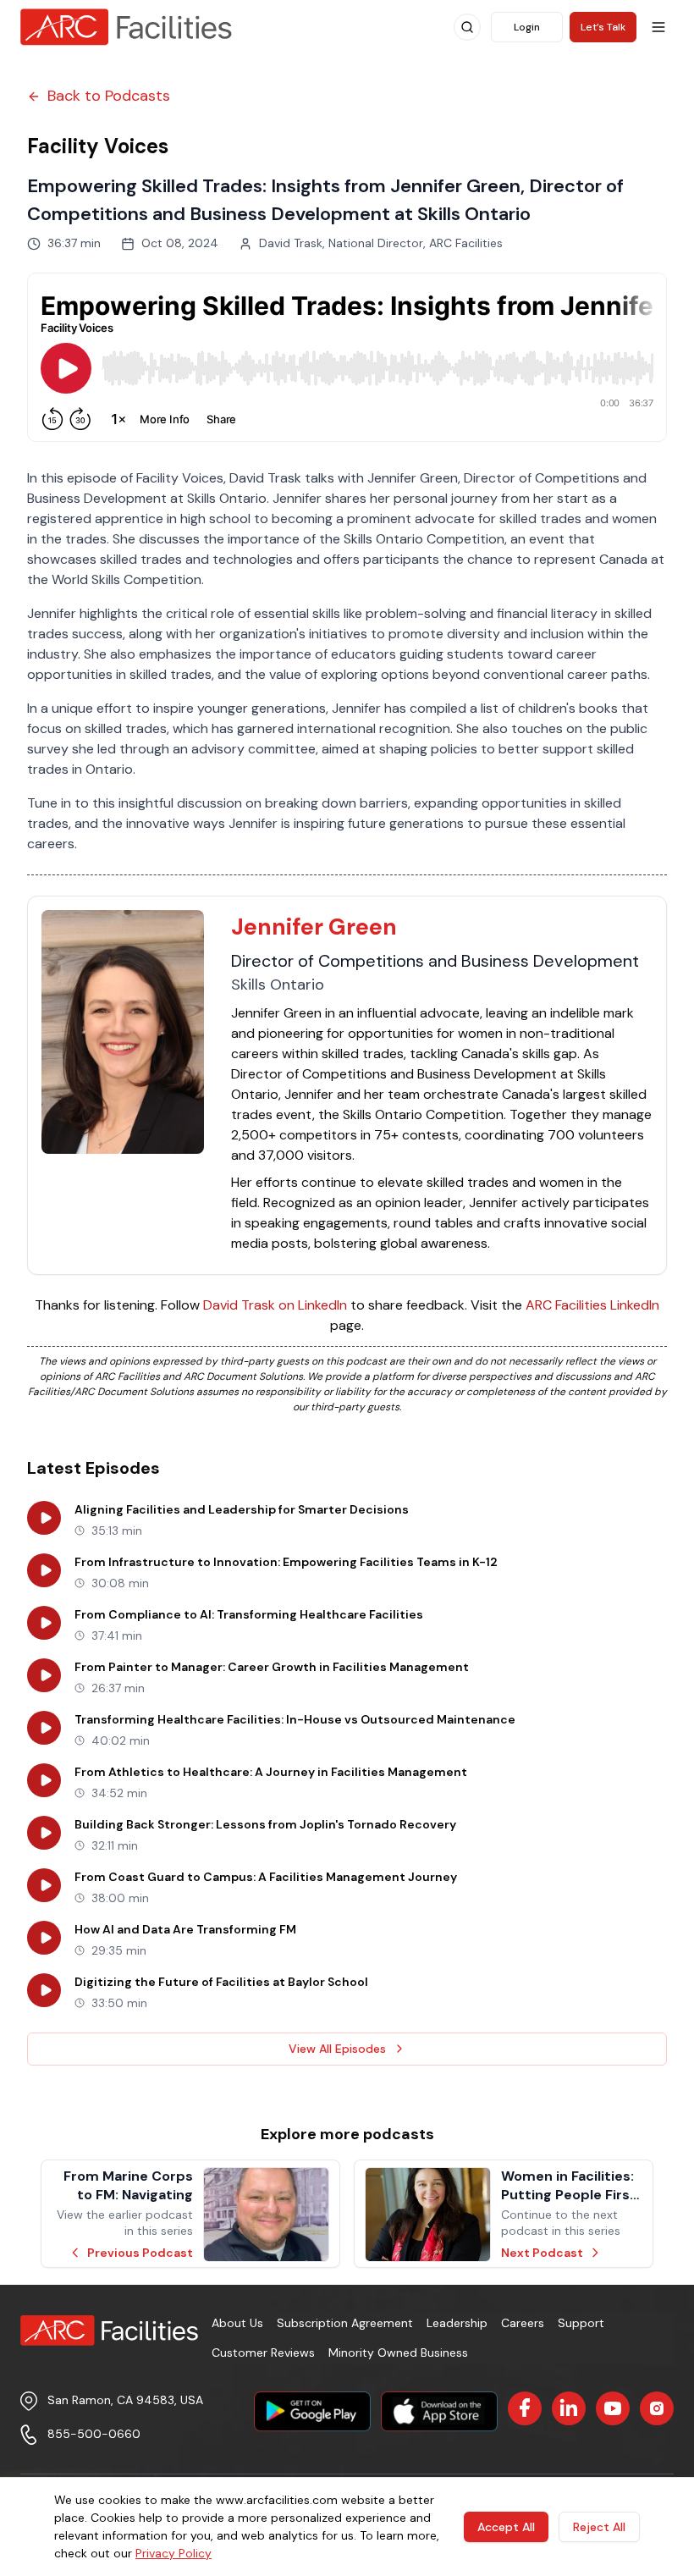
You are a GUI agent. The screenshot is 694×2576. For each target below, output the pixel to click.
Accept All (506, 2527)
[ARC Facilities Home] (126, 27)
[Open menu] (658, 27)
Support (581, 2323)
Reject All (599, 2527)
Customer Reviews (263, 2353)
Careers (523, 2323)
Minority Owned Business (398, 2353)
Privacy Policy (173, 2553)
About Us (237, 2323)
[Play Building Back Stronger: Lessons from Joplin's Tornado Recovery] (44, 1833)
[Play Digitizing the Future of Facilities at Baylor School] (44, 1990)
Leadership (457, 2323)
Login (527, 27)
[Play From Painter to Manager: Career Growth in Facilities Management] (44, 1675)
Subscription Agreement (345, 2323)
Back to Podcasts (109, 96)
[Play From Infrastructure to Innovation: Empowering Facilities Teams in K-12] (44, 1570)
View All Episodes (337, 2049)
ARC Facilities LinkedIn (592, 1305)
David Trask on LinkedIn (275, 1305)
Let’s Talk (603, 27)
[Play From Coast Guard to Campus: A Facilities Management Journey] (44, 1885)
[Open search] (467, 27)
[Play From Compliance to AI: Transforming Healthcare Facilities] (44, 1623)
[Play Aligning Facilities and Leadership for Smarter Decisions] (44, 1518)
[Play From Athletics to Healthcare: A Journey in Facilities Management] (44, 1780)
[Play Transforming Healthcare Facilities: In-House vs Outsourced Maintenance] (44, 1728)
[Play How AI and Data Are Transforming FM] (44, 1938)
